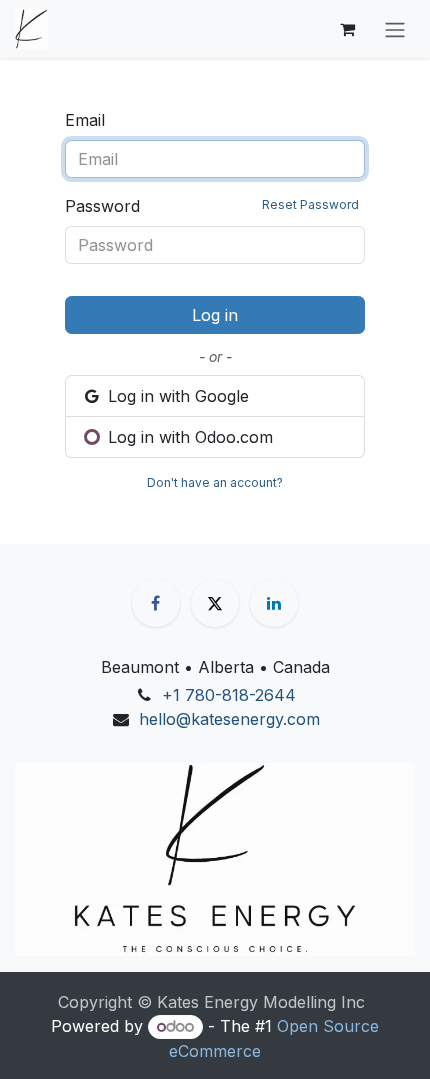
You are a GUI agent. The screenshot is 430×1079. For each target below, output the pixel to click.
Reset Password (310, 204)
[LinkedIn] (274, 603)
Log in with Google (176, 396)
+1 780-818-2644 (229, 695)
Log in (215, 315)
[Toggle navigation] (395, 29)
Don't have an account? (215, 482)
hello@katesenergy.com (229, 719)
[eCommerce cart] (347, 29)
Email (85, 120)
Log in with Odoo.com (188, 437)
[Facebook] (156, 603)
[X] (215, 603)
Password (212, 206)
